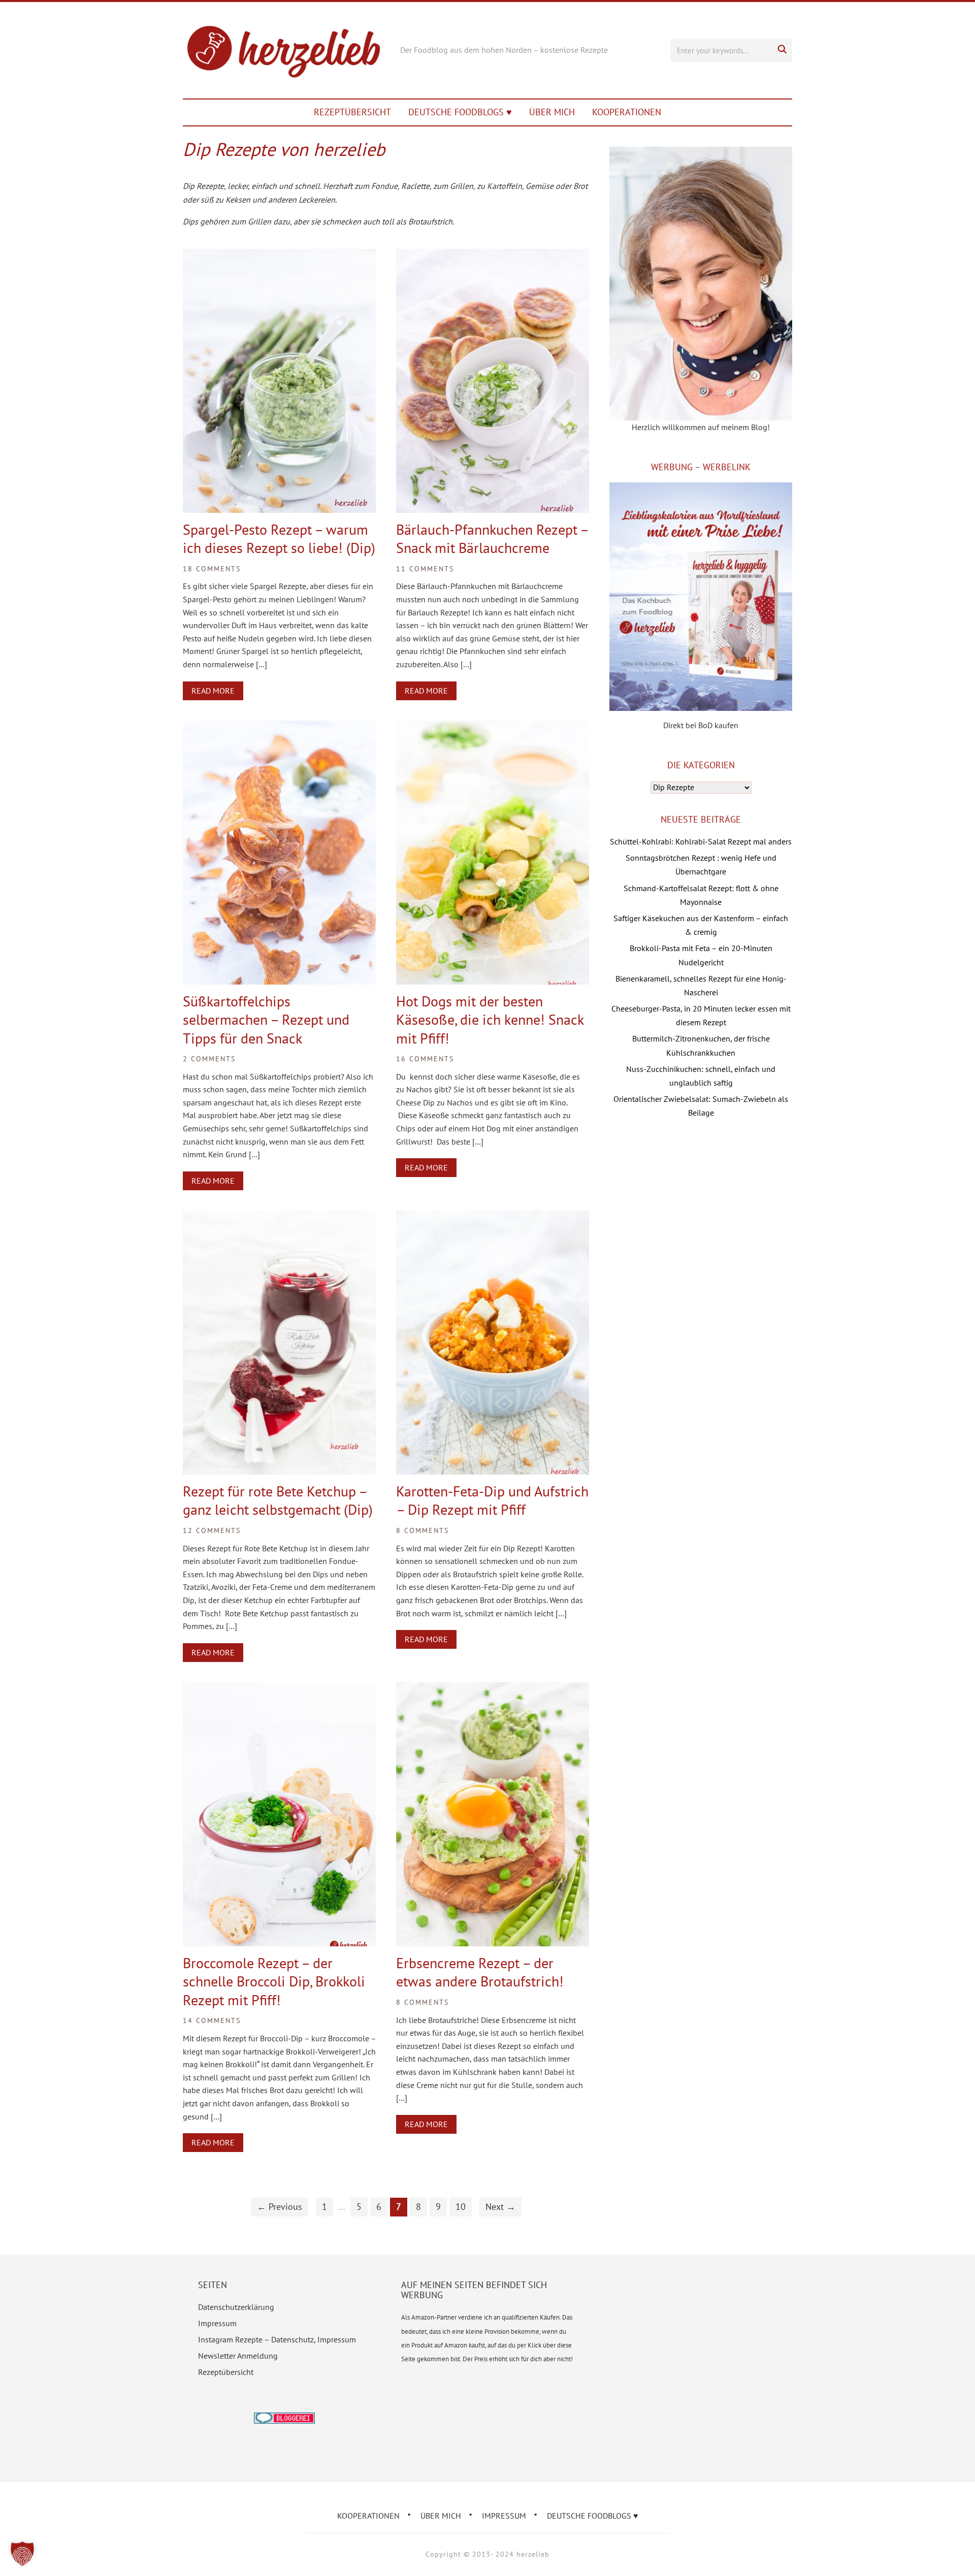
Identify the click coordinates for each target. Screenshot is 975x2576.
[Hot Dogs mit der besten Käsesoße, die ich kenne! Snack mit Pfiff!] (493, 727)
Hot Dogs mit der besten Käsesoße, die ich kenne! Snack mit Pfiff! (490, 1020)
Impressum (217, 2323)
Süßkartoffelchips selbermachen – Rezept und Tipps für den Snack (266, 1020)
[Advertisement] (701, 1214)
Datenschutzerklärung (236, 2307)
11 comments (425, 569)
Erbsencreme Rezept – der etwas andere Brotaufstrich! (480, 1972)
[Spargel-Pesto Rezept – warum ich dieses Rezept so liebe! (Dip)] (279, 255)
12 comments (212, 1530)
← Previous (280, 2207)
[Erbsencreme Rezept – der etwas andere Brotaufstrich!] (493, 1689)
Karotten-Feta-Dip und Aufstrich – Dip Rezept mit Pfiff (492, 1500)
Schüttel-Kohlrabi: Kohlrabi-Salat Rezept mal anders (701, 841)
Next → (500, 2207)
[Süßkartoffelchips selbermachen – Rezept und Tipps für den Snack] (279, 727)
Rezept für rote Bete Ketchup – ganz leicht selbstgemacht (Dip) (278, 1500)
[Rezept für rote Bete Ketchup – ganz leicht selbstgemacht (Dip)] (279, 1217)
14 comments (212, 2020)
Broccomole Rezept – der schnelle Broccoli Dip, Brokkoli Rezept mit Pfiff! (274, 1981)
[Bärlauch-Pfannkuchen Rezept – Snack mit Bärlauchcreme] (493, 255)
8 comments (422, 1530)
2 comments (209, 1059)
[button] (22, 2554)
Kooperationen (627, 112)
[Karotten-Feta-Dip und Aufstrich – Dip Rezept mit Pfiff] (493, 1217)
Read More (213, 691)
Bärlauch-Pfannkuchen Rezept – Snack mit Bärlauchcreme (492, 539)
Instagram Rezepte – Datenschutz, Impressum (277, 2339)
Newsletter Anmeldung (238, 2356)
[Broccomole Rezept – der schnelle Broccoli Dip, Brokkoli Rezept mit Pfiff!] (279, 1689)
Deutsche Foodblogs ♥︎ (460, 112)
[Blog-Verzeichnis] (284, 2419)
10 (461, 2207)
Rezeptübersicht (352, 112)
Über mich (552, 112)
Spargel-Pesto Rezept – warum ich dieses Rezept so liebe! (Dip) (279, 539)
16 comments (425, 1059)
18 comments (212, 569)
